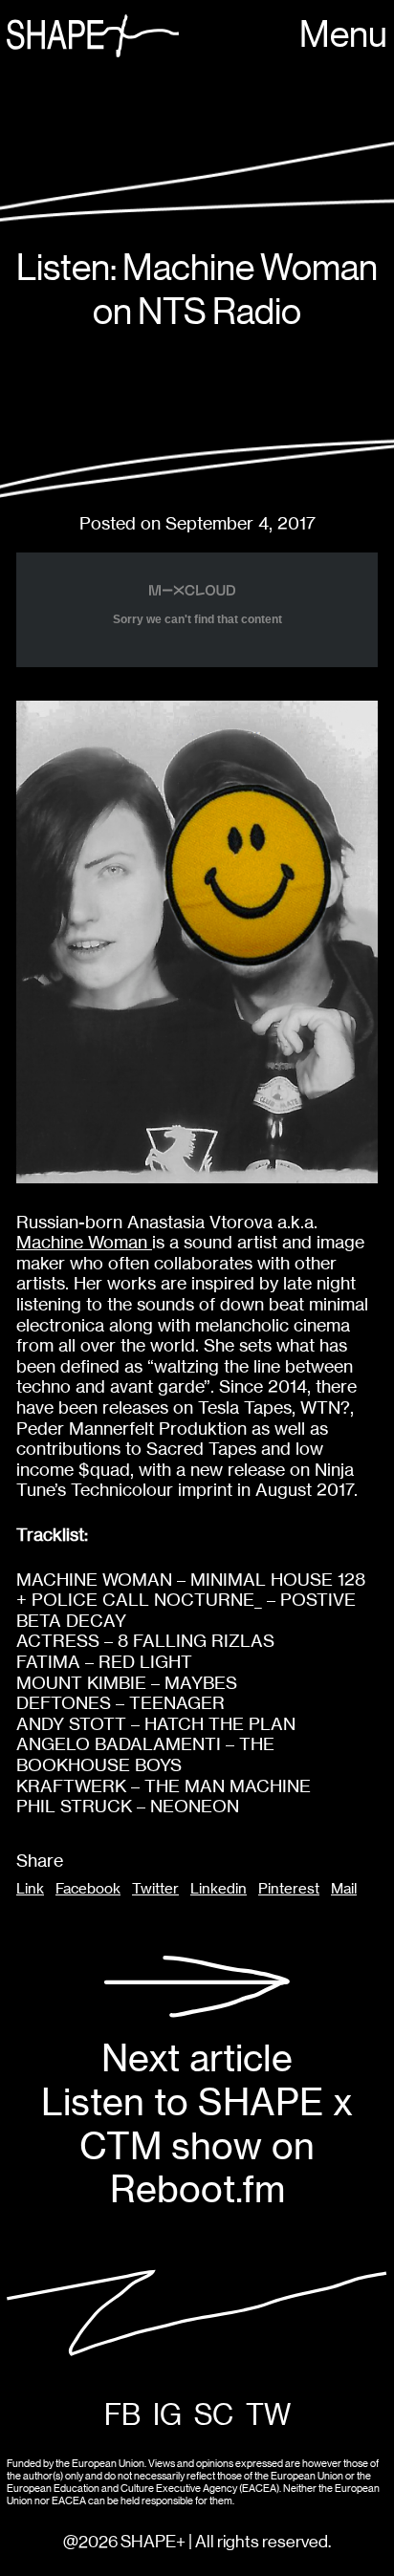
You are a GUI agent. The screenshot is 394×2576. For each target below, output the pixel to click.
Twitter (155, 1889)
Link (30, 1889)
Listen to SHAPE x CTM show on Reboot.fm (197, 2124)
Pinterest (289, 1889)
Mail (344, 1889)
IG (167, 2416)
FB (122, 2416)
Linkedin (219, 1889)
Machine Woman (84, 1242)
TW (268, 2416)
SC (214, 2416)
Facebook (88, 1889)
